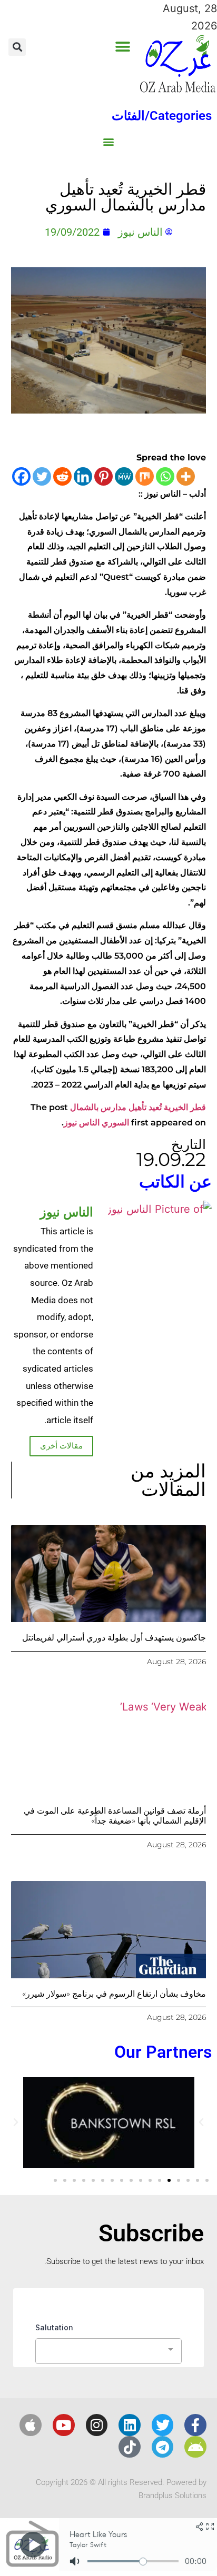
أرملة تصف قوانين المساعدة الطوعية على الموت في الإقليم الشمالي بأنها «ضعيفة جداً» (115, 1816)
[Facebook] (21, 476)
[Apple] (31, 2425)
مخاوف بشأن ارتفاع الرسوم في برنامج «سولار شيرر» (114, 1994)
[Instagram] (97, 2425)
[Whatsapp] (165, 476)
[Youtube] (64, 2425)
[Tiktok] (130, 2447)
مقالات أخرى (61, 1446)
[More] (186, 476)
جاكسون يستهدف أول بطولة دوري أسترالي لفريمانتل (114, 1638)
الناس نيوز (82, 1123)
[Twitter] (42, 476)
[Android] (195, 2447)
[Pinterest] (103, 476)
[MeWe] (124, 476)
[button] (122, 47)
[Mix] (145, 476)
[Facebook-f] (195, 2425)
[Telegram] (163, 2447)
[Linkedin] (83, 476)
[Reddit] (62, 476)
